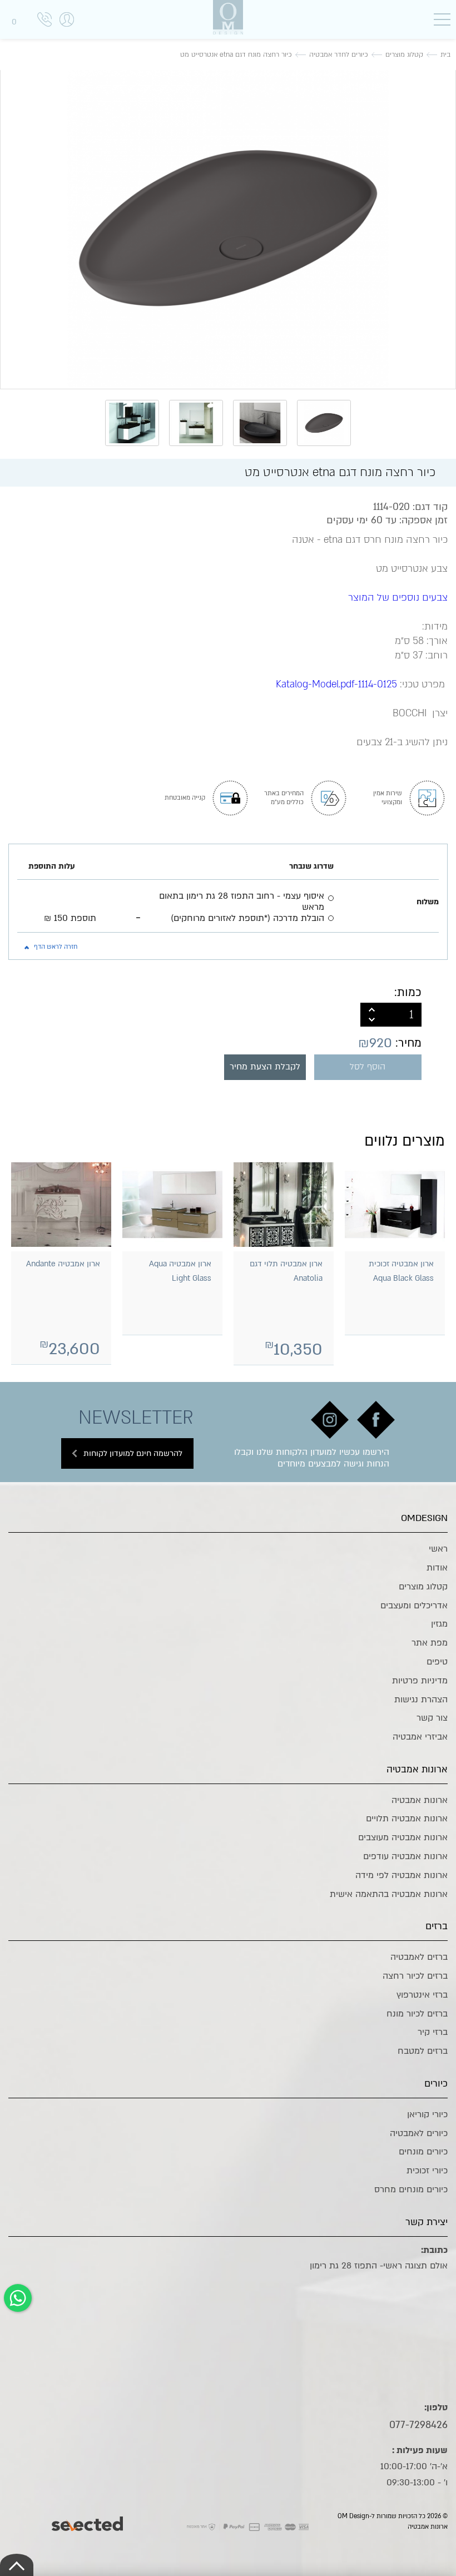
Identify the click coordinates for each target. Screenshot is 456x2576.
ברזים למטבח (423, 2051)
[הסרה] (372, 1021)
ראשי (438, 1549)
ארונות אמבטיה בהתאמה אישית (389, 1894)
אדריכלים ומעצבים (414, 1606)
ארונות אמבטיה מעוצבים (403, 1837)
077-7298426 (418, 2425)
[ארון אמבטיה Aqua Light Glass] (172, 1204)
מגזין (439, 1624)
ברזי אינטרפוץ (422, 1995)
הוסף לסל (368, 1067)
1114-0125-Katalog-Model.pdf (336, 684)
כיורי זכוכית (427, 2171)
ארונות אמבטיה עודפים (405, 1856)
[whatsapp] (18, 2298)
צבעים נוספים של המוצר (398, 598)
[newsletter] (376, 1420)
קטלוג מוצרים (423, 1587)
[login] (67, 31)
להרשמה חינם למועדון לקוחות (133, 1453)
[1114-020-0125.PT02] (228, 228)
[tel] (44, 21)
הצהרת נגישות (421, 1700)
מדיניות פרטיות (420, 1681)
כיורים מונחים (423, 2152)
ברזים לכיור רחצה (415, 1976)
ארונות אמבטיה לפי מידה (402, 1875)
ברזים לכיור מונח (417, 2014)
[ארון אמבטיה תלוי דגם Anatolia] (284, 1204)
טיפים (437, 1662)
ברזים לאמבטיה (419, 1957)
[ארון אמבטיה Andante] (61, 1204)
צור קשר (432, 1718)
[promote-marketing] (88, 2521)
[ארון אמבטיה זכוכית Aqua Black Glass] (395, 1204)
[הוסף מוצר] (372, 1009)
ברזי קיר (433, 2032)
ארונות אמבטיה (420, 1800)
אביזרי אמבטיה (420, 1737)
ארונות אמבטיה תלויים (407, 1819)
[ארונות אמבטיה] (228, 17)
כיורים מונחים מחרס (411, 2189)
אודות (437, 1568)
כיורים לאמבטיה (419, 2133)
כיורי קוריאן (427, 2114)
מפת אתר (430, 1643)
